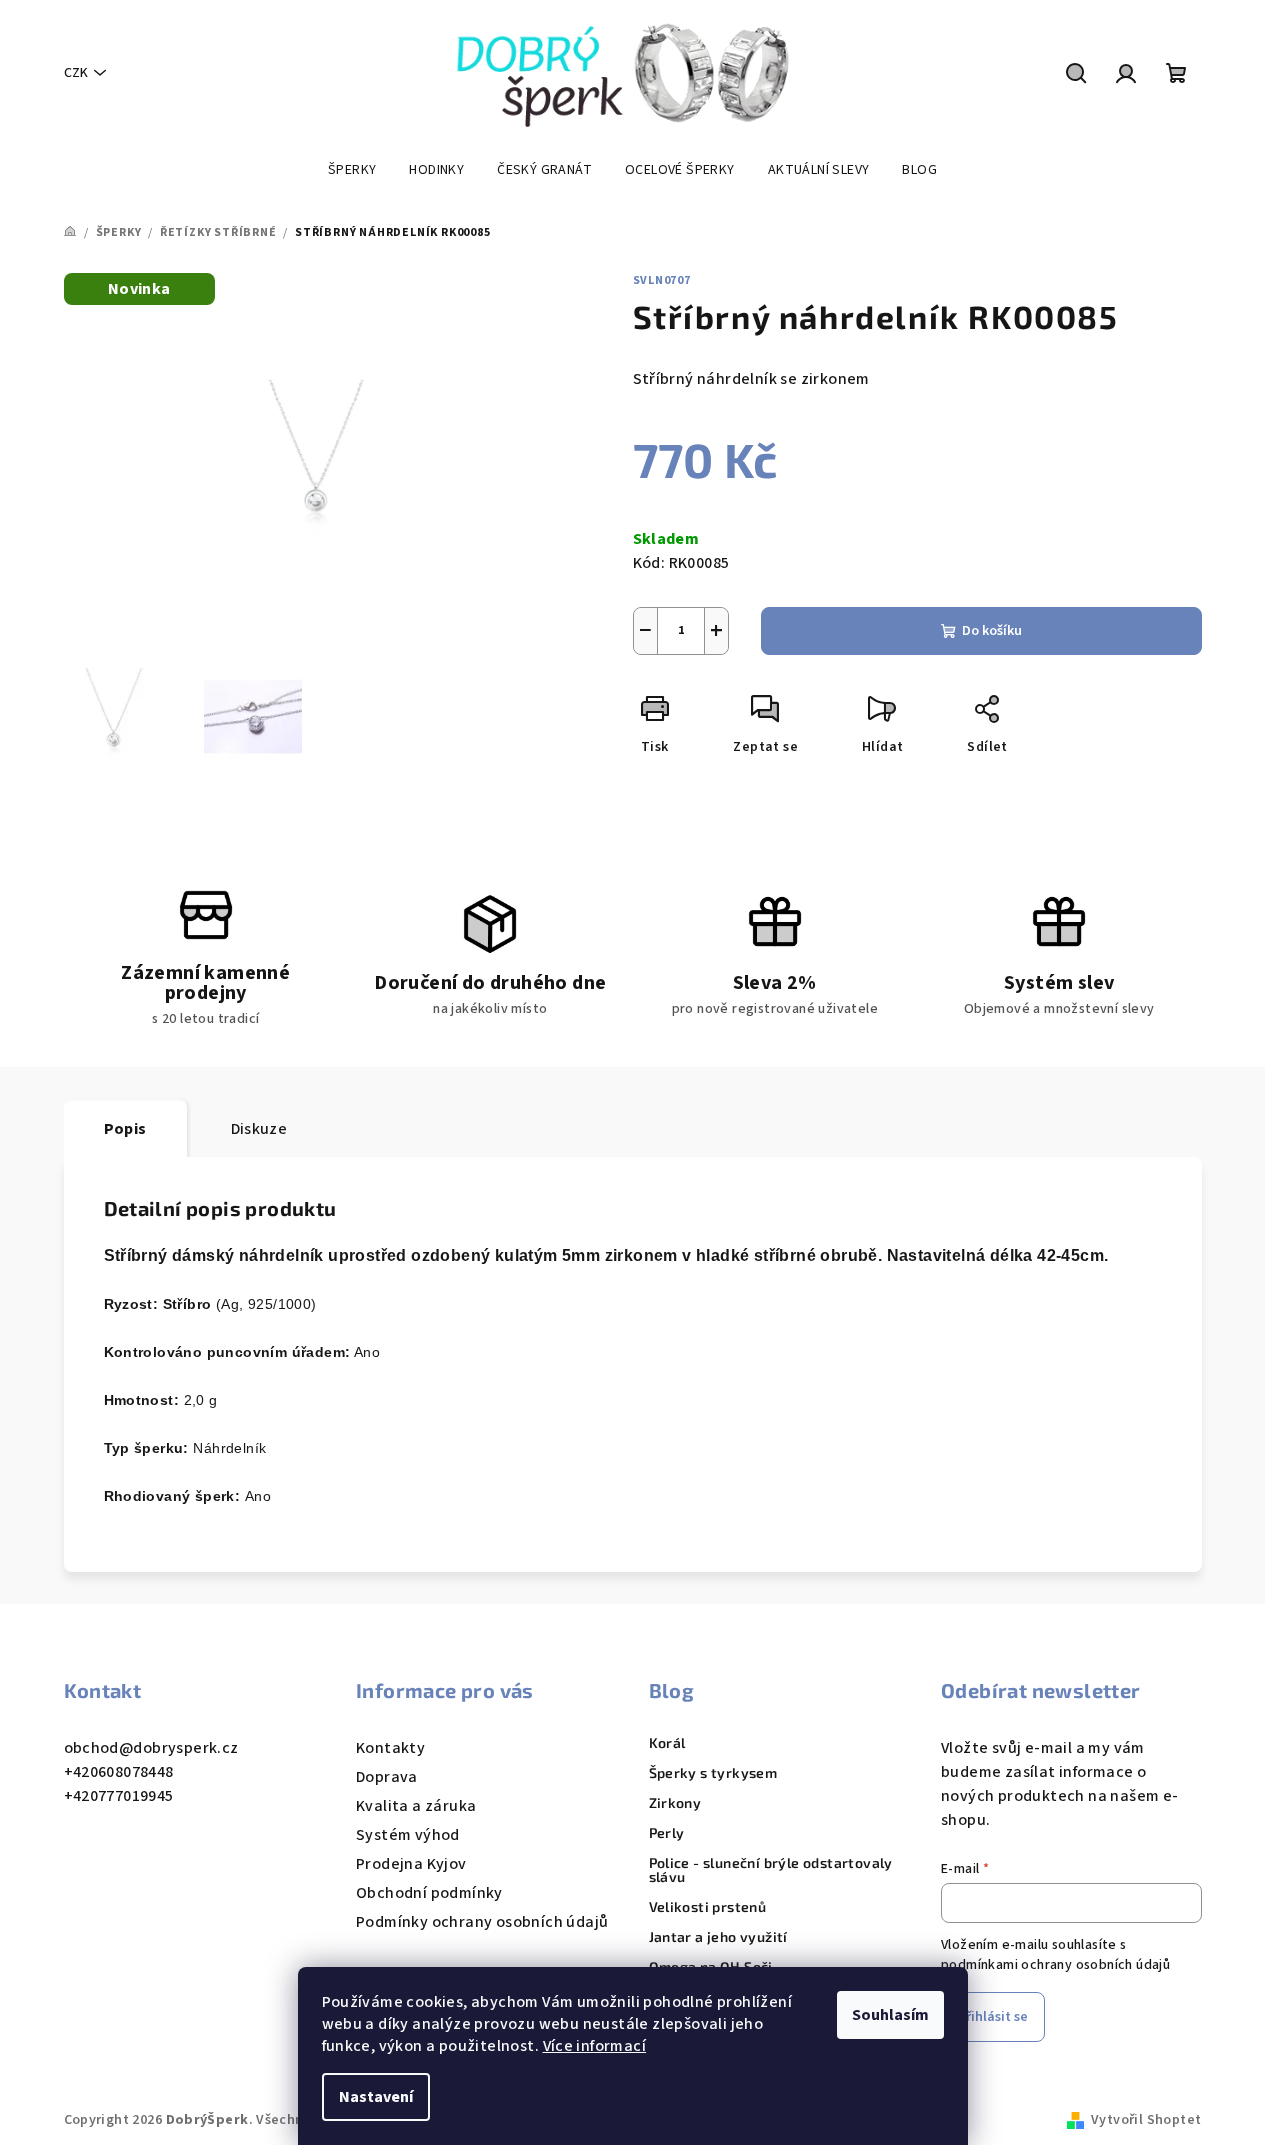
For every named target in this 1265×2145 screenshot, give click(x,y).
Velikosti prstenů (708, 1907)
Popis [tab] (125, 1129)
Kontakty (390, 1748)
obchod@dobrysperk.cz (151, 1748)
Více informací (595, 2046)
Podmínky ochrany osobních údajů (482, 1922)
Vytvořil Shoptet (1146, 2120)
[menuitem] (352, 170)
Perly (667, 1833)
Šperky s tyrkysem (713, 1773)
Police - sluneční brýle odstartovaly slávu (771, 1870)
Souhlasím (890, 2015)
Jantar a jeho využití (718, 1937)
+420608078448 (119, 1772)
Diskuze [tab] (259, 1129)
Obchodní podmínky (429, 1893)
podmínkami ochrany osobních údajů (1055, 1965)
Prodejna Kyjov (411, 1864)
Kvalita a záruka (416, 1806)
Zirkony (675, 1803)
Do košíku (992, 631)
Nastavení (376, 2097)
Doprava (387, 1777)
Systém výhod (408, 1835)
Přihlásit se (993, 2017)
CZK (76, 73)
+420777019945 (119, 1796)
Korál (667, 1743)
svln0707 (662, 280)
